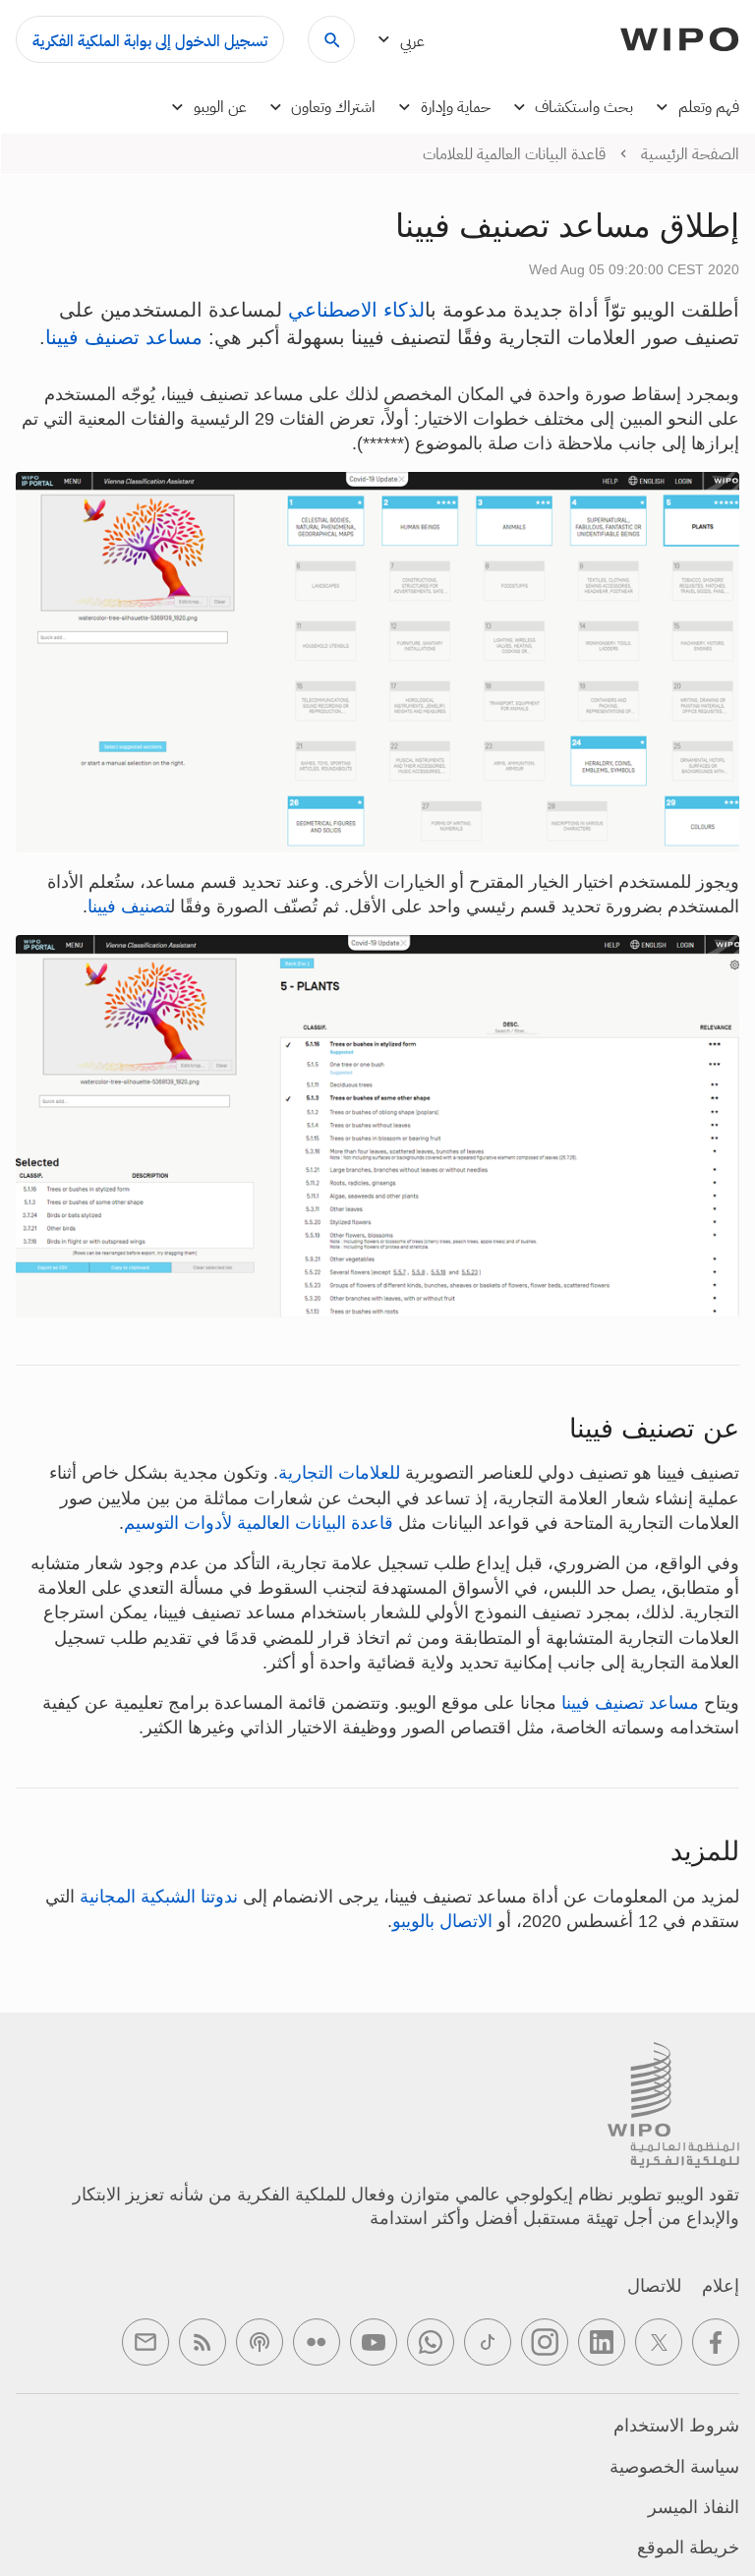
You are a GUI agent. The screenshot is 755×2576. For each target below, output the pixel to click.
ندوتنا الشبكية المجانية (159, 1897)
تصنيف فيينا (129, 907)
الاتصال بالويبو (442, 1921)
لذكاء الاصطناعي (356, 310)
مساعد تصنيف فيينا (124, 337)
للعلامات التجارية (339, 1473)
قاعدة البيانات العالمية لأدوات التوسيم (259, 1523)
